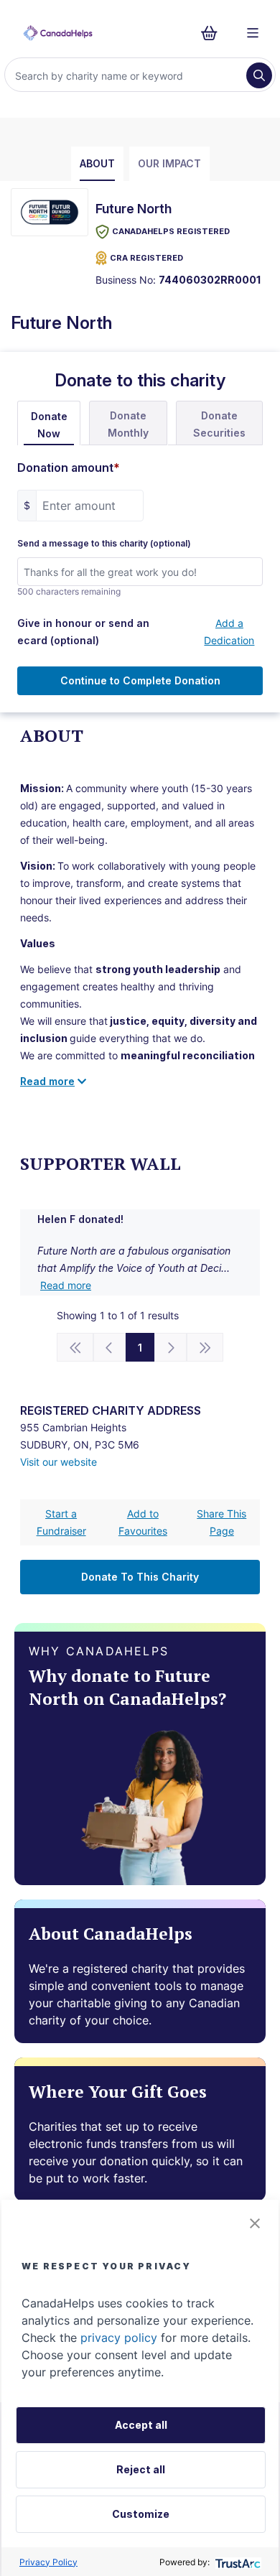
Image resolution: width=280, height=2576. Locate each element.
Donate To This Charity (140, 1577)
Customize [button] (141, 2514)
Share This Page (221, 1522)
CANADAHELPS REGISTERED (171, 231)
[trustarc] (237, 2562)
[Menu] (253, 33)
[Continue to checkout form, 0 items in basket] (214, 33)
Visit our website (59, 1462)
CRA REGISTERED (146, 258)
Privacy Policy (48, 2562)
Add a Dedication (229, 632)
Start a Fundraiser (61, 1522)
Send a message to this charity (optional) (104, 544)
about (97, 163)
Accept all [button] (141, 2425)
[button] (255, 2223)
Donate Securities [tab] (219, 424)
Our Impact (169, 163)
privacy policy (119, 2338)
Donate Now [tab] (49, 425)
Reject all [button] (141, 2469)
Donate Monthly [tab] (128, 424)
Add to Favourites (143, 1522)
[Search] (259, 75)
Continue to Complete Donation (140, 680)
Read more (66, 1285)
